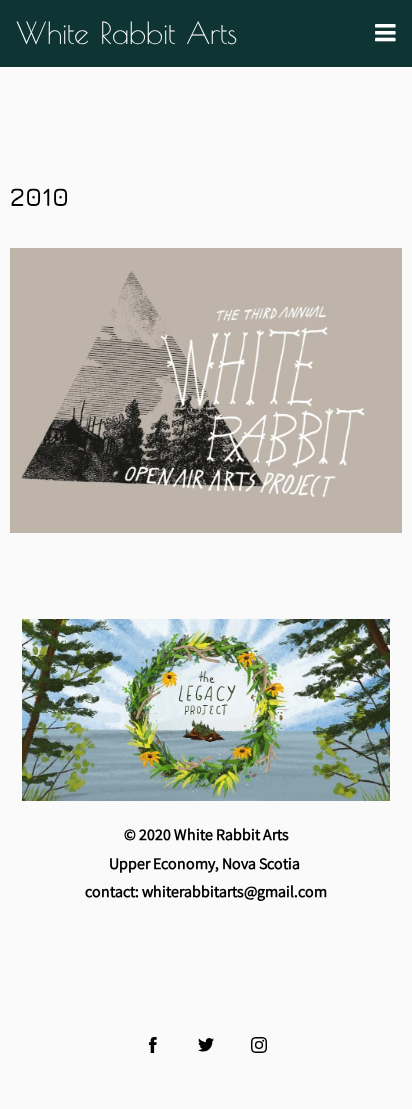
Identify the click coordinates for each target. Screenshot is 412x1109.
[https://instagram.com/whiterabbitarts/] (259, 1045)
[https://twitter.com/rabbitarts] (206, 1045)
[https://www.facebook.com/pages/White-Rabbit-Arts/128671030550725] (153, 1045)
